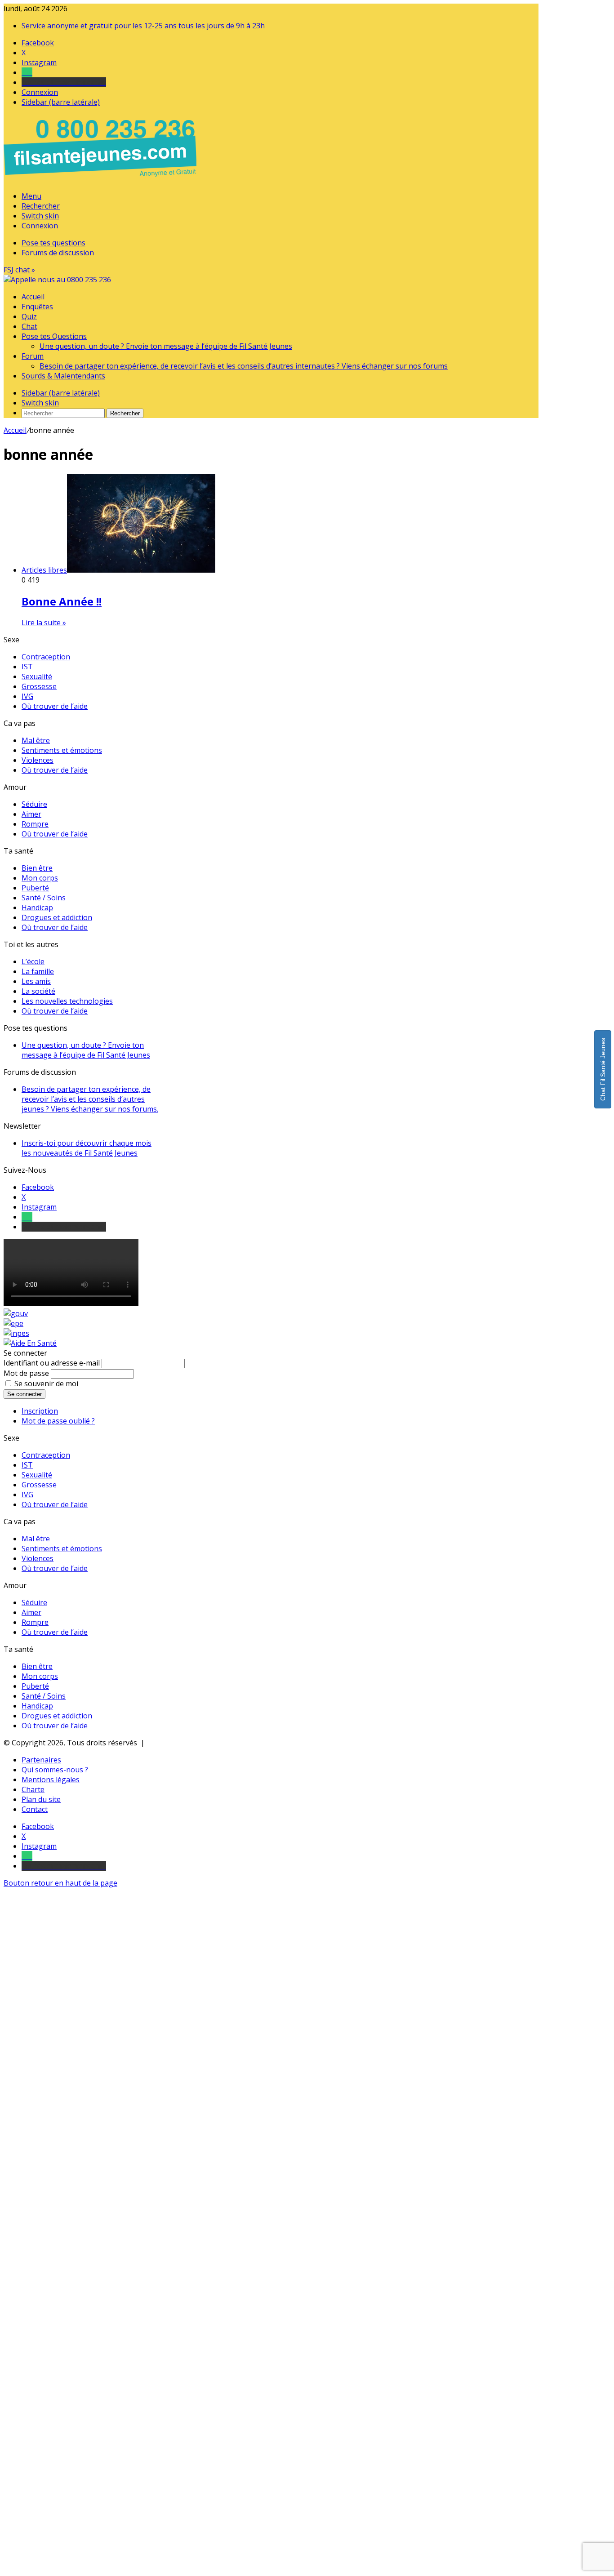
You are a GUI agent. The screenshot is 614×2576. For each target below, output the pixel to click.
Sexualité (37, 676)
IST (27, 667)
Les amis (36, 981)
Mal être (36, 740)
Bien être (37, 868)
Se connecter (24, 1394)
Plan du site (41, 1799)
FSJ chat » (19, 270)
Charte (33, 1789)
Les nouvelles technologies (67, 1001)
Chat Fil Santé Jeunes (603, 1069)
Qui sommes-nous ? (55, 1770)
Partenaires (41, 1760)
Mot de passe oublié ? (58, 1421)
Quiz (29, 316)
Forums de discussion (58, 253)
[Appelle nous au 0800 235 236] (102, 179)
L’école (33, 961)
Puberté (35, 888)
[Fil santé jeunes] (57, 280)
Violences (38, 760)
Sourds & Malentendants (63, 376)
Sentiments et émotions (62, 750)
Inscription (40, 1411)
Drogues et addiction (57, 917)
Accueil (33, 297)
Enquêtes (37, 307)
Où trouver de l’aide (55, 706)
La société (38, 991)
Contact (35, 1809)
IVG (27, 696)
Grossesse (39, 686)
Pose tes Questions (54, 336)
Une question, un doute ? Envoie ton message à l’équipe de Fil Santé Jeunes (166, 346)
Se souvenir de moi (46, 1384)
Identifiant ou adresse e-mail (52, 1363)
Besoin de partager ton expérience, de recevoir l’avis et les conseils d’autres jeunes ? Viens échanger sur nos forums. (90, 1099)
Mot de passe (26, 1373)
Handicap (37, 908)
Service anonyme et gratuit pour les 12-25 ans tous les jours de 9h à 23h (143, 26)
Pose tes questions (53, 243)
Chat (29, 326)
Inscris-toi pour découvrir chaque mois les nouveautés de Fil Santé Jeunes (87, 1148)
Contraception (46, 657)
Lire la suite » (44, 623)
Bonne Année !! (62, 601)
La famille (38, 971)
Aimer (31, 814)
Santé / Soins (44, 898)
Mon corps (40, 878)
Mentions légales (51, 1780)
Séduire (34, 804)
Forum (33, 356)
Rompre (35, 824)
